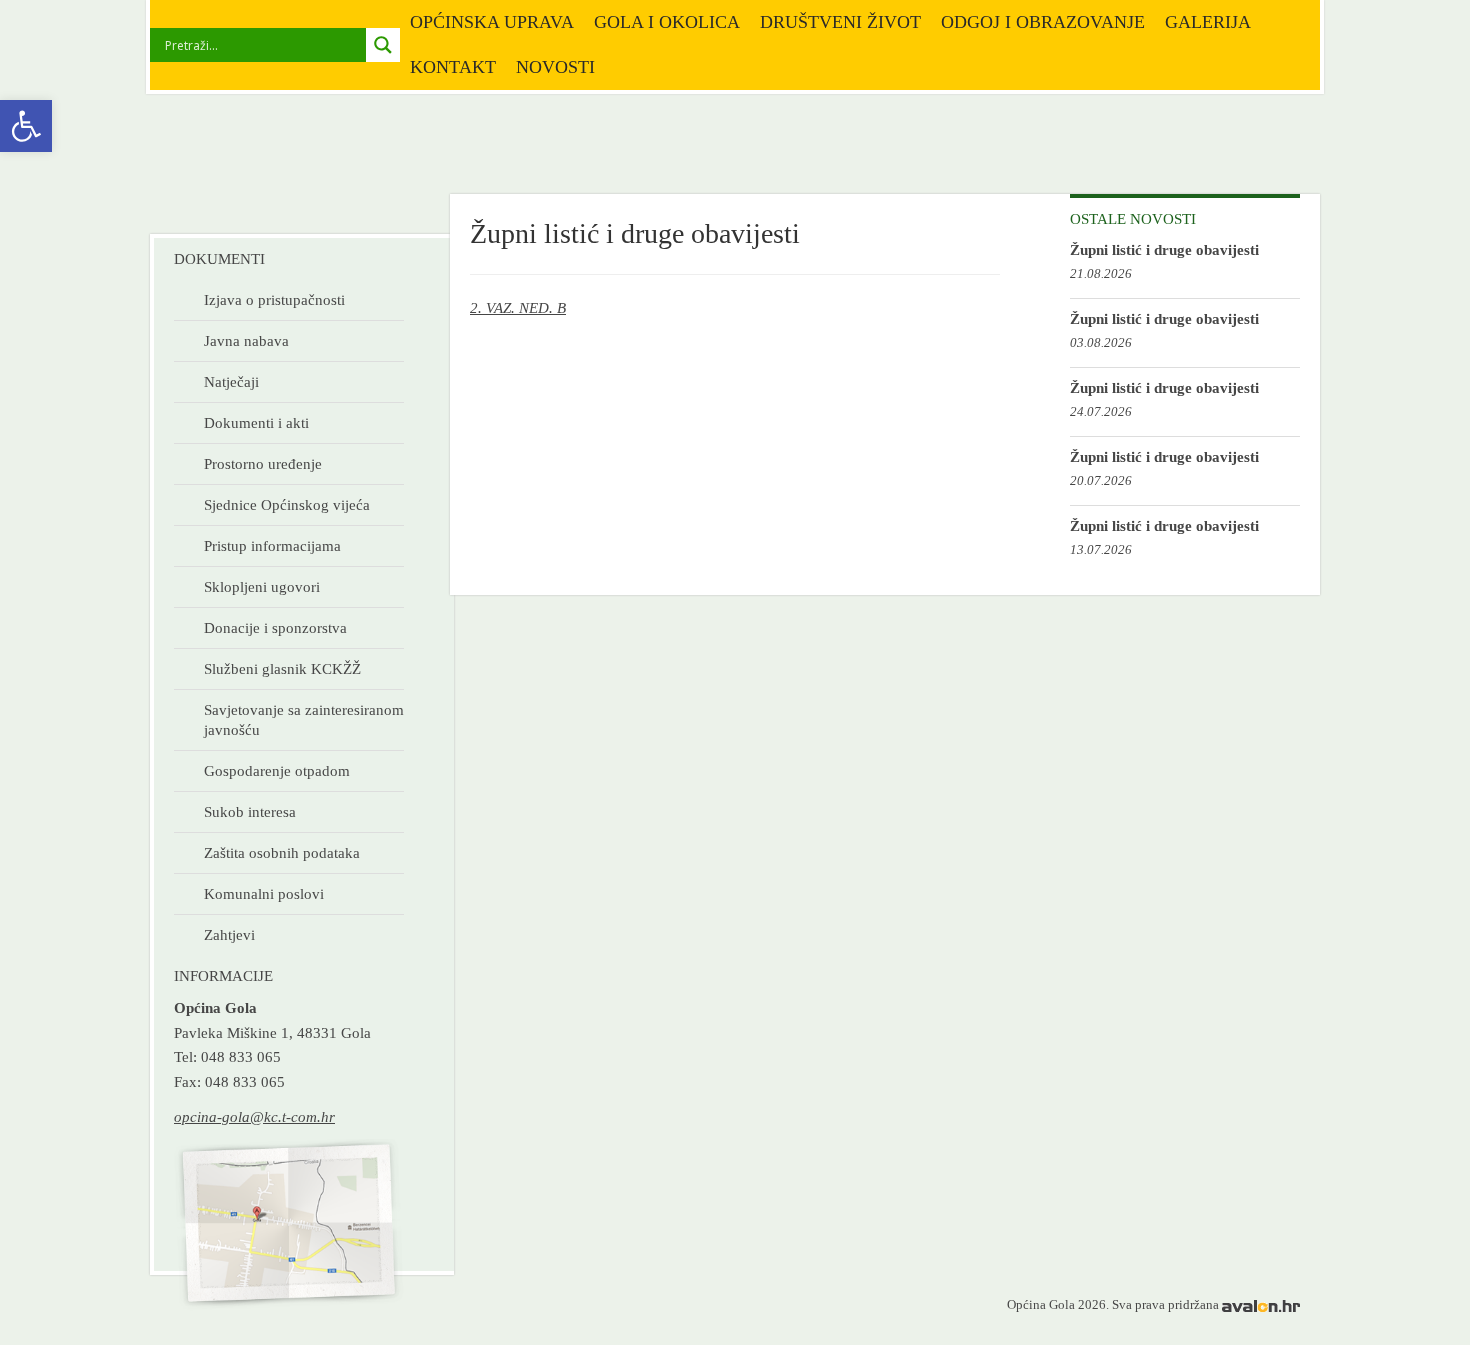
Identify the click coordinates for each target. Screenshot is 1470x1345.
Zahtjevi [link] (229, 934)
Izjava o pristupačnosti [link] (274, 299)
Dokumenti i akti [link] (256, 422)
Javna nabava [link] (246, 340)
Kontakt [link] (453, 67)
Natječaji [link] (231, 381)
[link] (26, 126)
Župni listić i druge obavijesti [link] (1164, 249)
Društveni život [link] (840, 22)
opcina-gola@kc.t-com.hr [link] (254, 1116)
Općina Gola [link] (282, 164)
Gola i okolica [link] (667, 22)
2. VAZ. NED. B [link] (518, 307)
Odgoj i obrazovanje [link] (1043, 22)
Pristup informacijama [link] (272, 545)
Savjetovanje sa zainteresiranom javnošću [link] (304, 719)
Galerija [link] (1208, 22)
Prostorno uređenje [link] (263, 463)
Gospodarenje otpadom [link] (277, 770)
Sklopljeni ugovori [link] (262, 586)
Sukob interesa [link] (250, 811)
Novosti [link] (555, 67)
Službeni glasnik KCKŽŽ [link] (282, 668)
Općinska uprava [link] (492, 22)
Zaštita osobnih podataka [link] (282, 852)
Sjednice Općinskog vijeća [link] (287, 504)
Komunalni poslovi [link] (264, 893)
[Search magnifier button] (383, 45)
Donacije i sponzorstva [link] (275, 627)
